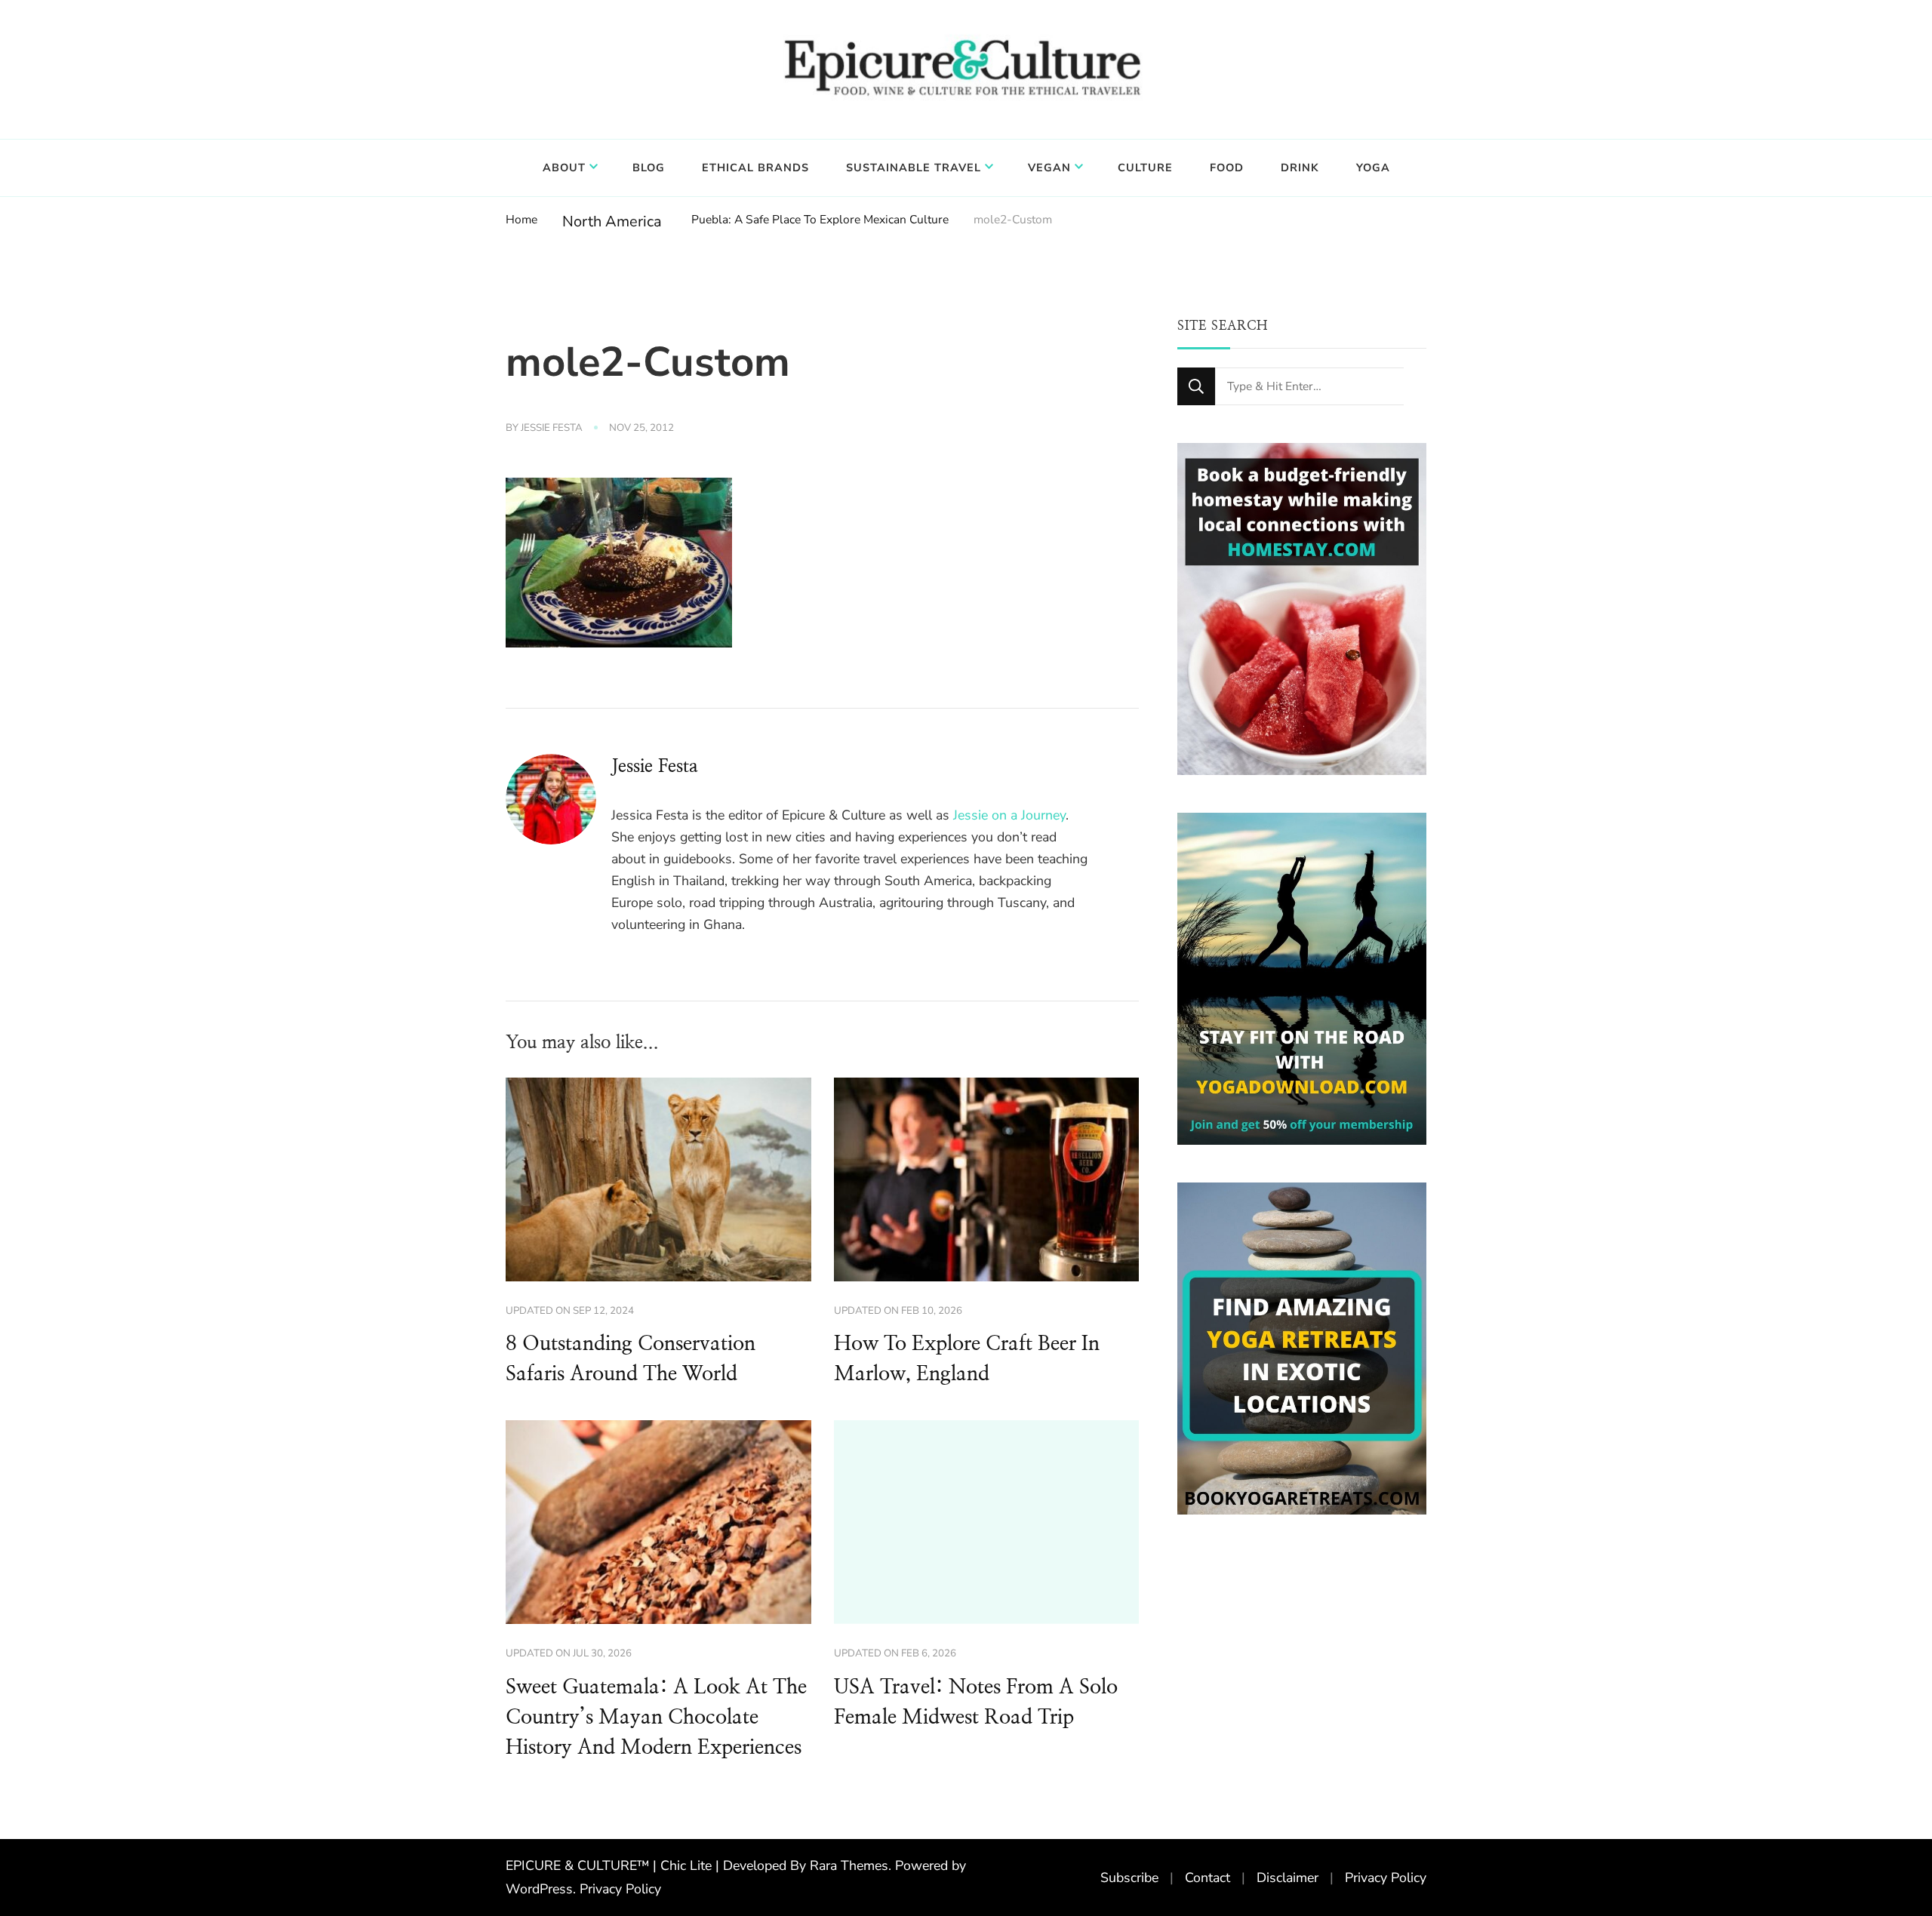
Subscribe (1129, 1878)
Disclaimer (1287, 1878)
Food (1227, 168)
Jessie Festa (552, 428)
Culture (1145, 168)
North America (612, 221)
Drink (1300, 168)
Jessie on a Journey (1009, 815)
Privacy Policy (620, 1889)
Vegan (1049, 168)
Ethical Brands (755, 168)
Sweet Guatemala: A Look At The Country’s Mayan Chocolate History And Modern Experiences (656, 1718)
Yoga (1373, 168)
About (564, 168)
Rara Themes (849, 1865)
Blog (649, 168)
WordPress (539, 1889)
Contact (1207, 1878)
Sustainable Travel (914, 168)
